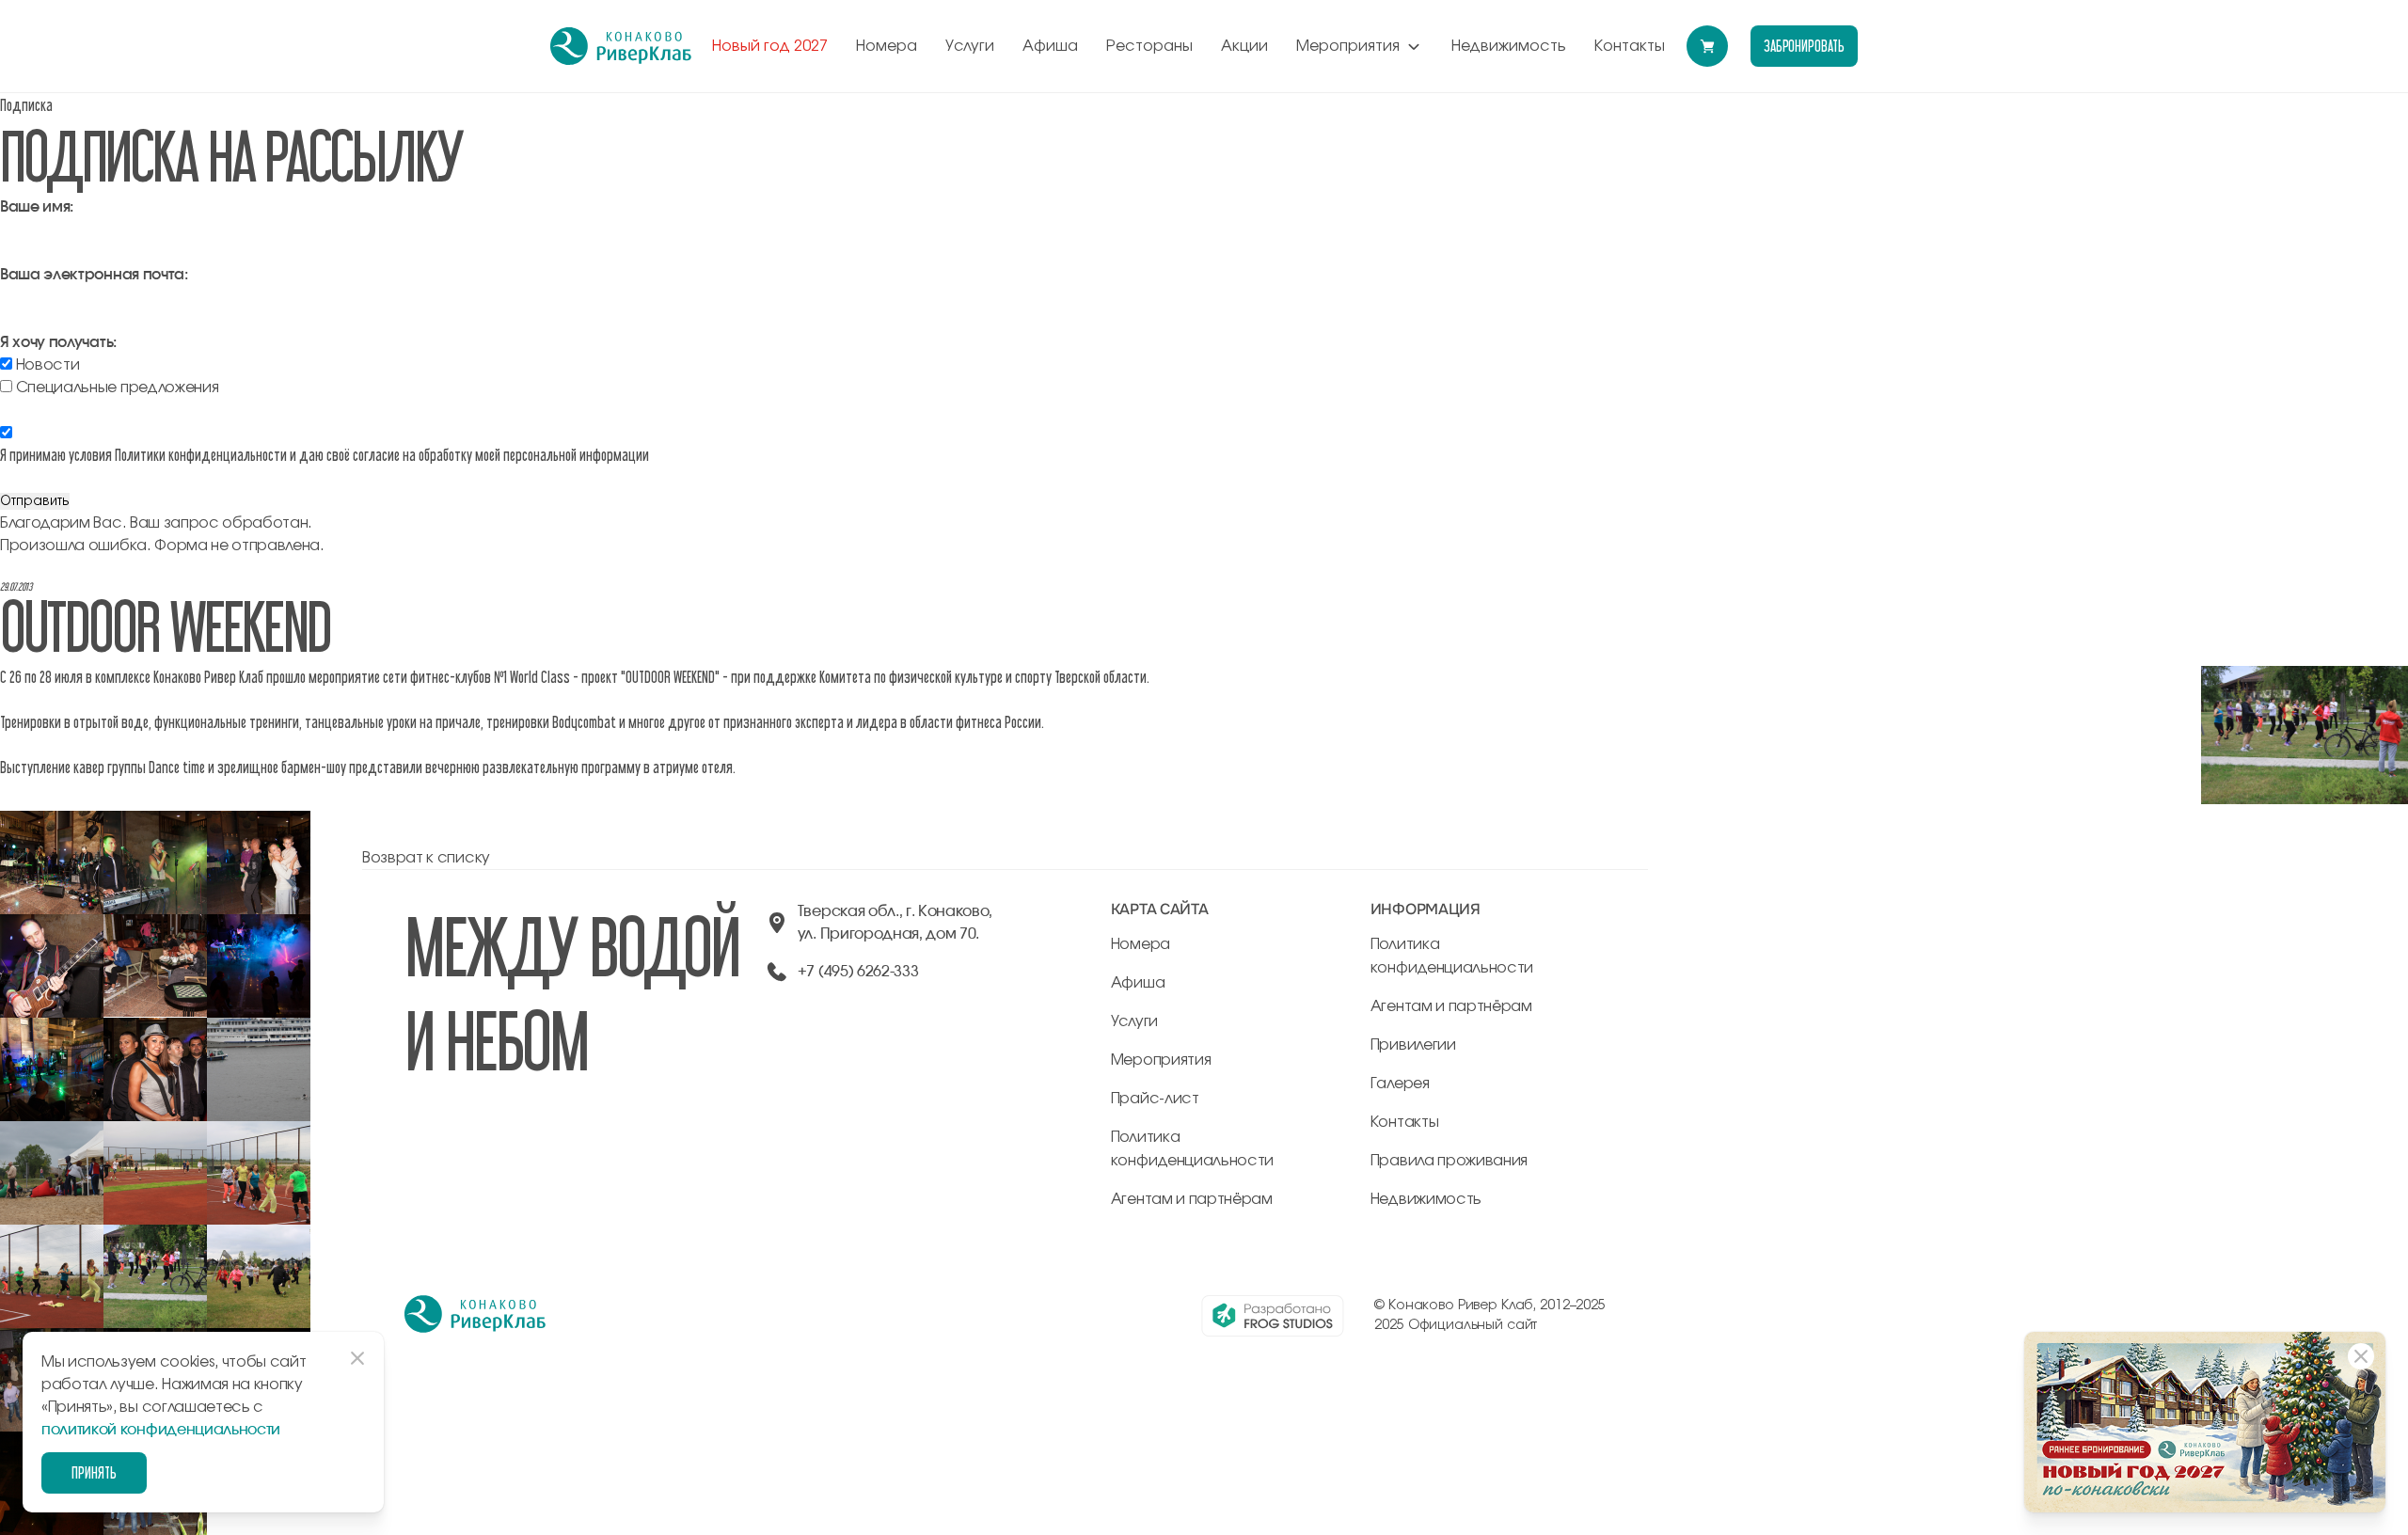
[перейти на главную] (621, 46)
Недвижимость (1509, 46)
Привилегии (1413, 1045)
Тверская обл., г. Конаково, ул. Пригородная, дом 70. (895, 923)
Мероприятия (1348, 46)
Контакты (1630, 46)
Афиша (1050, 46)
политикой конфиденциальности (161, 1430)
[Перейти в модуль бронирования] (1707, 46)
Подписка (26, 105)
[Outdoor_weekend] (52, 822)
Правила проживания (1449, 1161)
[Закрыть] (2361, 1356)
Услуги (970, 46)
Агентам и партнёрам (1192, 1199)
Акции (1244, 46)
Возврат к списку (426, 858)
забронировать (1804, 46)
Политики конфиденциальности (201, 455)
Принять (94, 1472)
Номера (887, 46)
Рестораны (1149, 46)
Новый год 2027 (770, 46)
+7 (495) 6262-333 (858, 972)
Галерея (1400, 1084)
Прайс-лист (1155, 1099)
